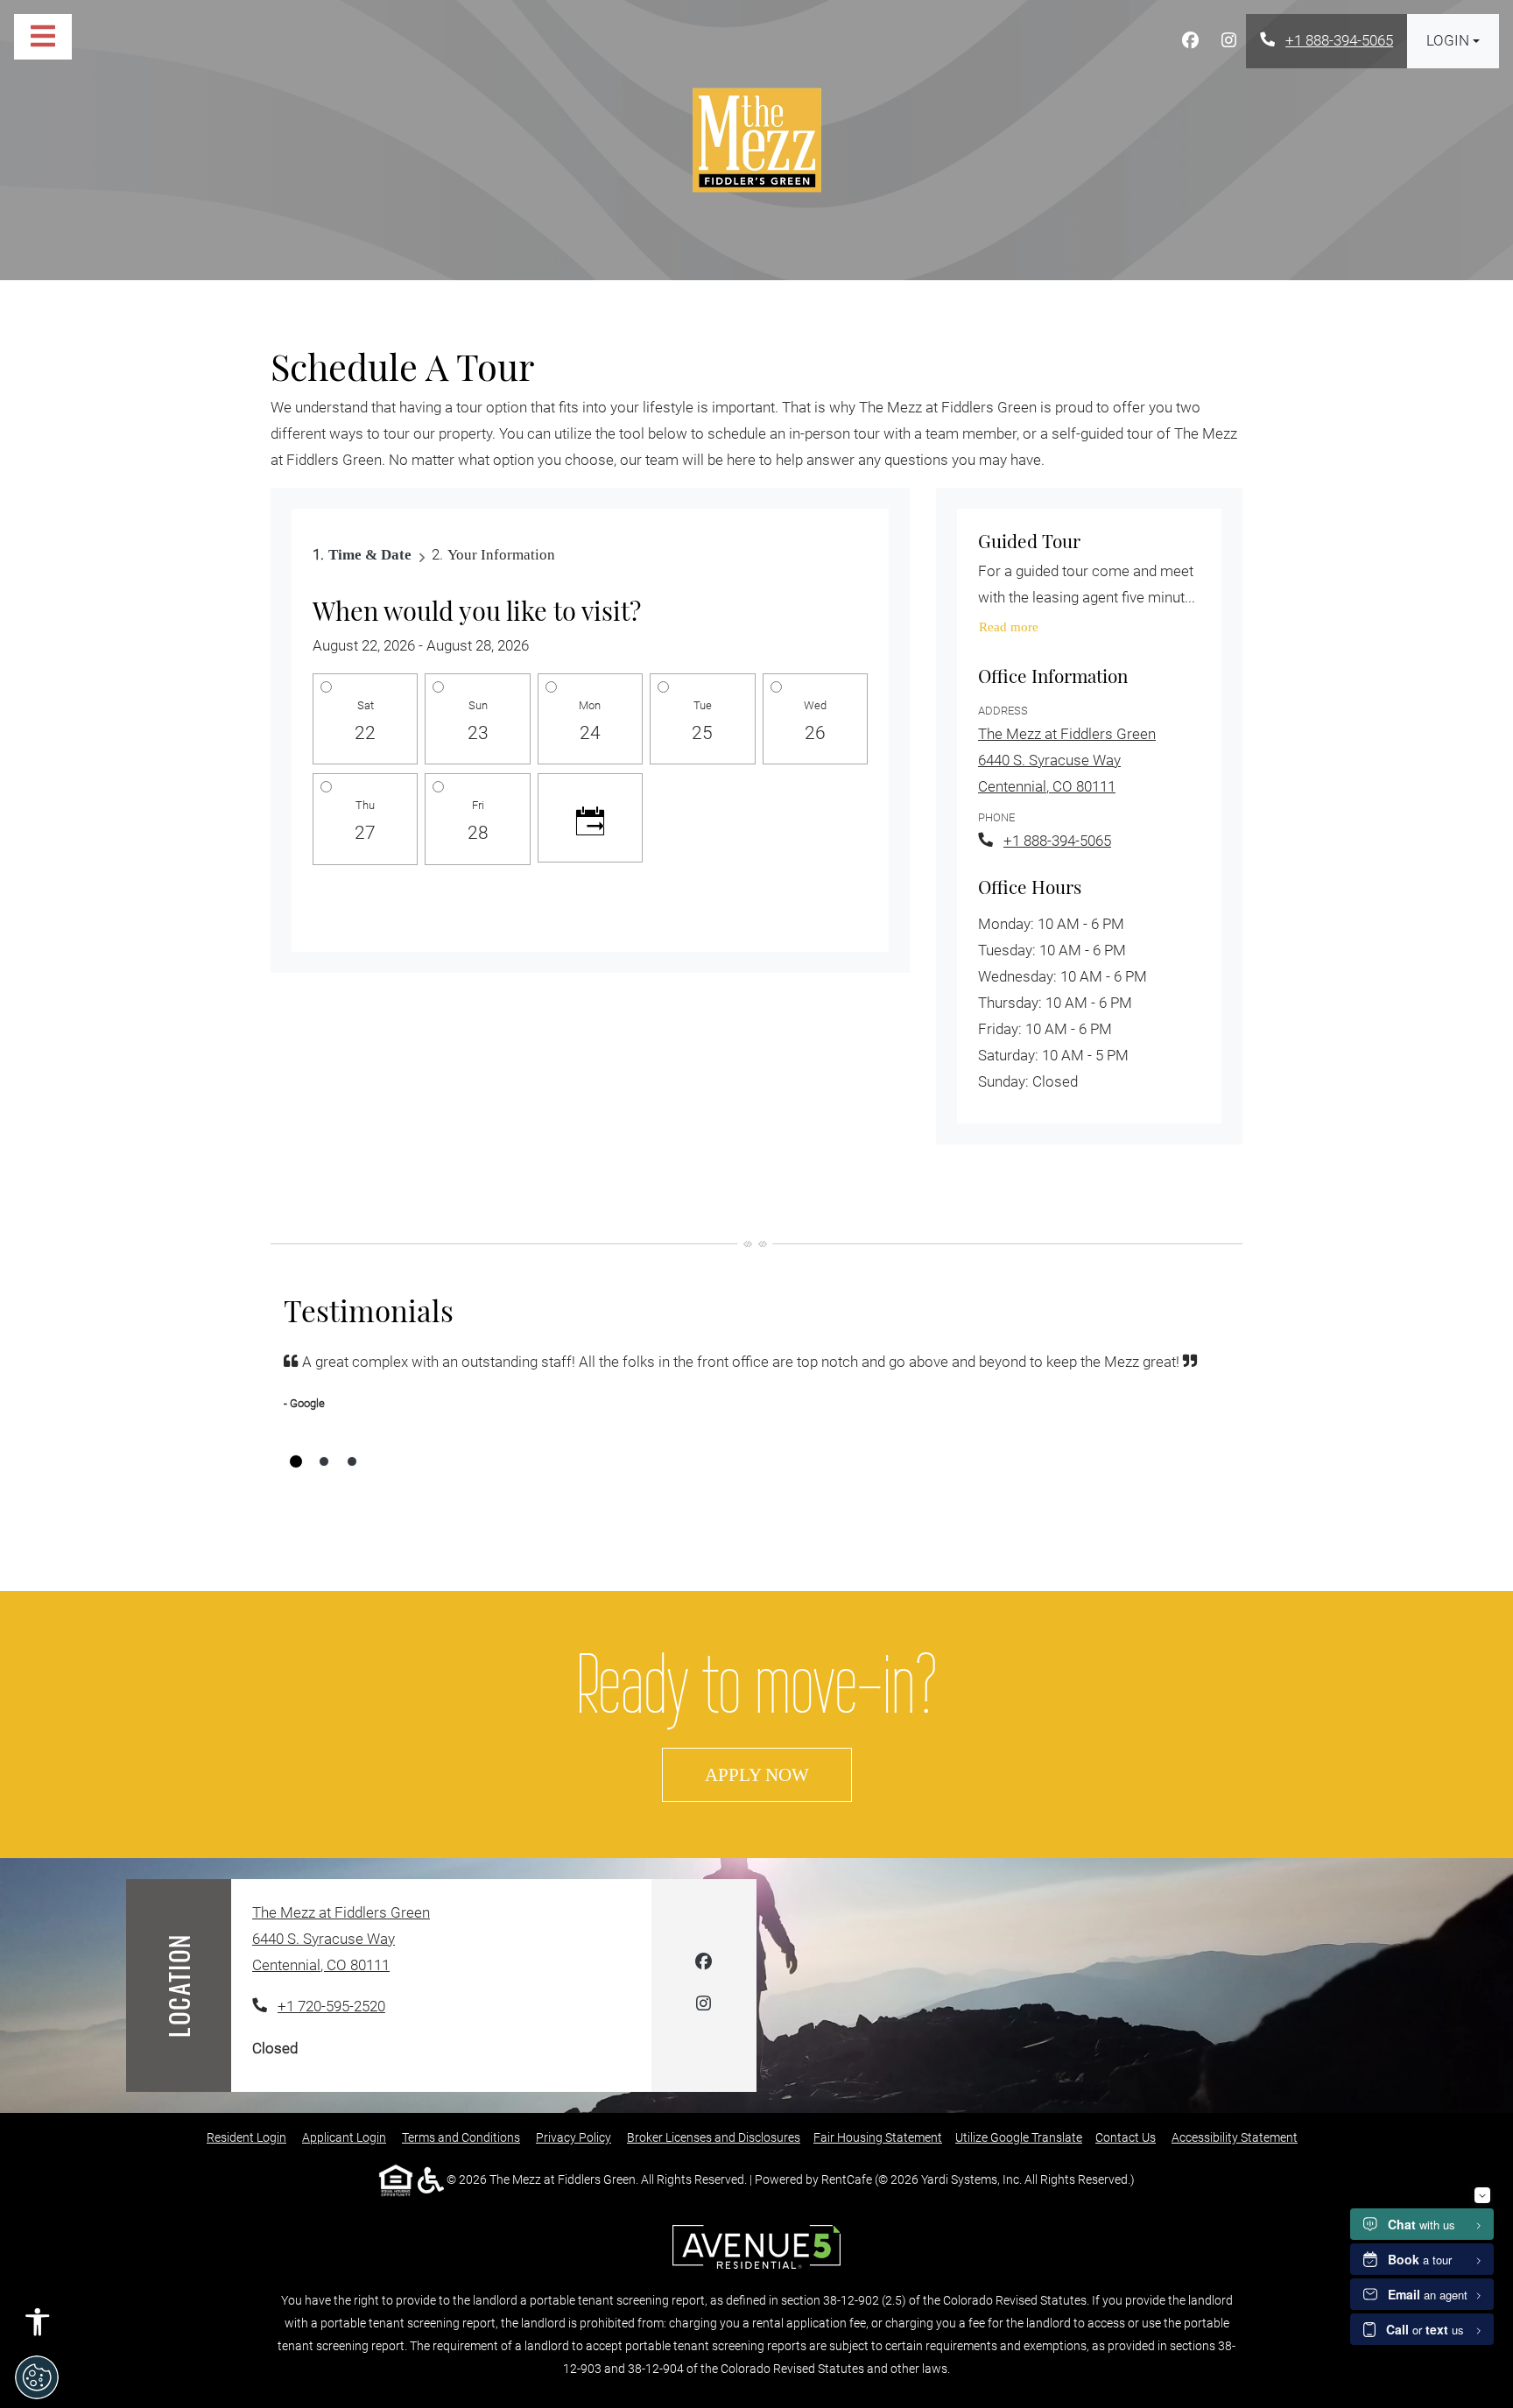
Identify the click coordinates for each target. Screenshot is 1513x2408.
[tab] (296, 1461)
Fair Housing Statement (878, 2137)
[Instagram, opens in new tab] (1228, 41)
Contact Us (1126, 2137)
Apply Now (778, 1774)
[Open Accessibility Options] (38, 2327)
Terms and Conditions (461, 2137)
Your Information (501, 555)
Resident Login (246, 2137)
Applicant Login (344, 2137)
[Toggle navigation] (43, 37)
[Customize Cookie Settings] (37, 2377)
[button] (1453, 41)
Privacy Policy (574, 2137)
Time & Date (370, 555)
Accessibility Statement (1235, 2137)
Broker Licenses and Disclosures (714, 2137)
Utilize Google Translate (1019, 2137)
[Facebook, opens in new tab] (1190, 41)
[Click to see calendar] (590, 818)
